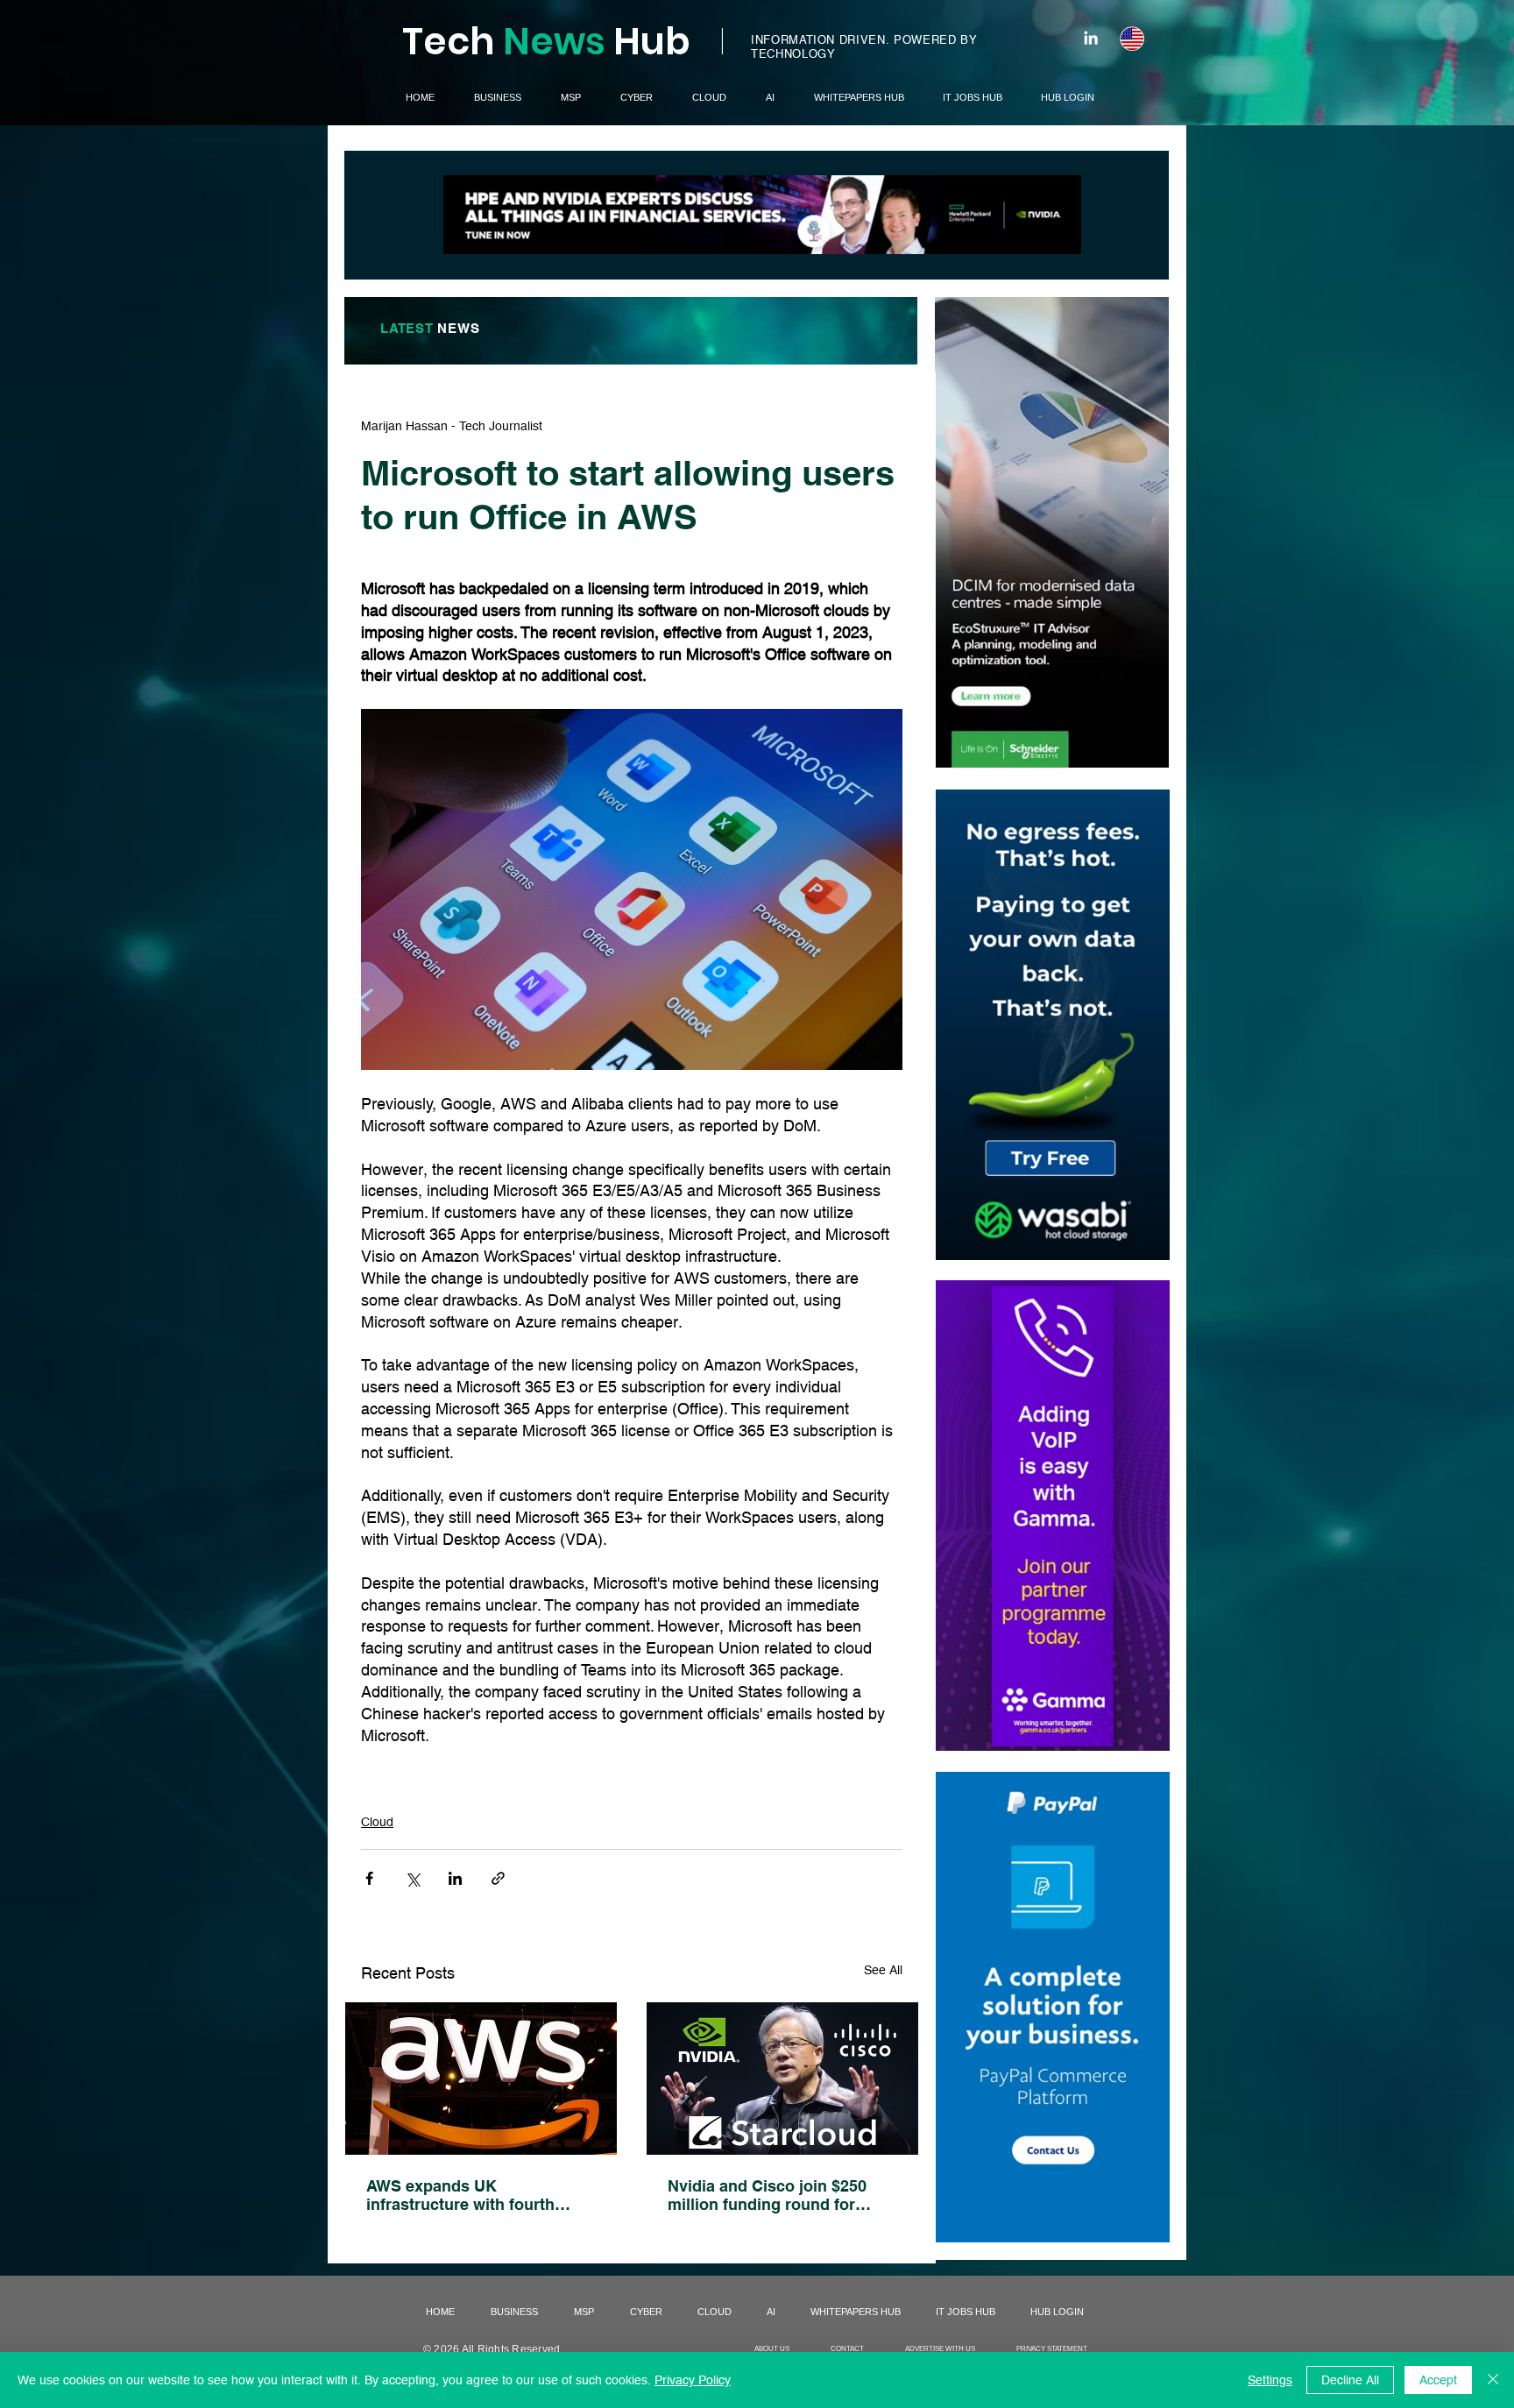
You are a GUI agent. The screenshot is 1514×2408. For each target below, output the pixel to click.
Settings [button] (1270, 2380)
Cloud (377, 1822)
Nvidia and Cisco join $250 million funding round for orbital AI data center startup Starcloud (775, 2195)
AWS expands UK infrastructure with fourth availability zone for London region (470, 2195)
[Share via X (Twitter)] (412, 1878)
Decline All (1350, 2380)
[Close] (1493, 2380)
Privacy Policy (693, 2380)
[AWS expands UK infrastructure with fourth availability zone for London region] (481, 2079)
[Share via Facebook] (369, 1878)
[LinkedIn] (1091, 38)
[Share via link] (498, 1878)
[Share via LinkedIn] (455, 1878)
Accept (1438, 2380)
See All (883, 1970)
